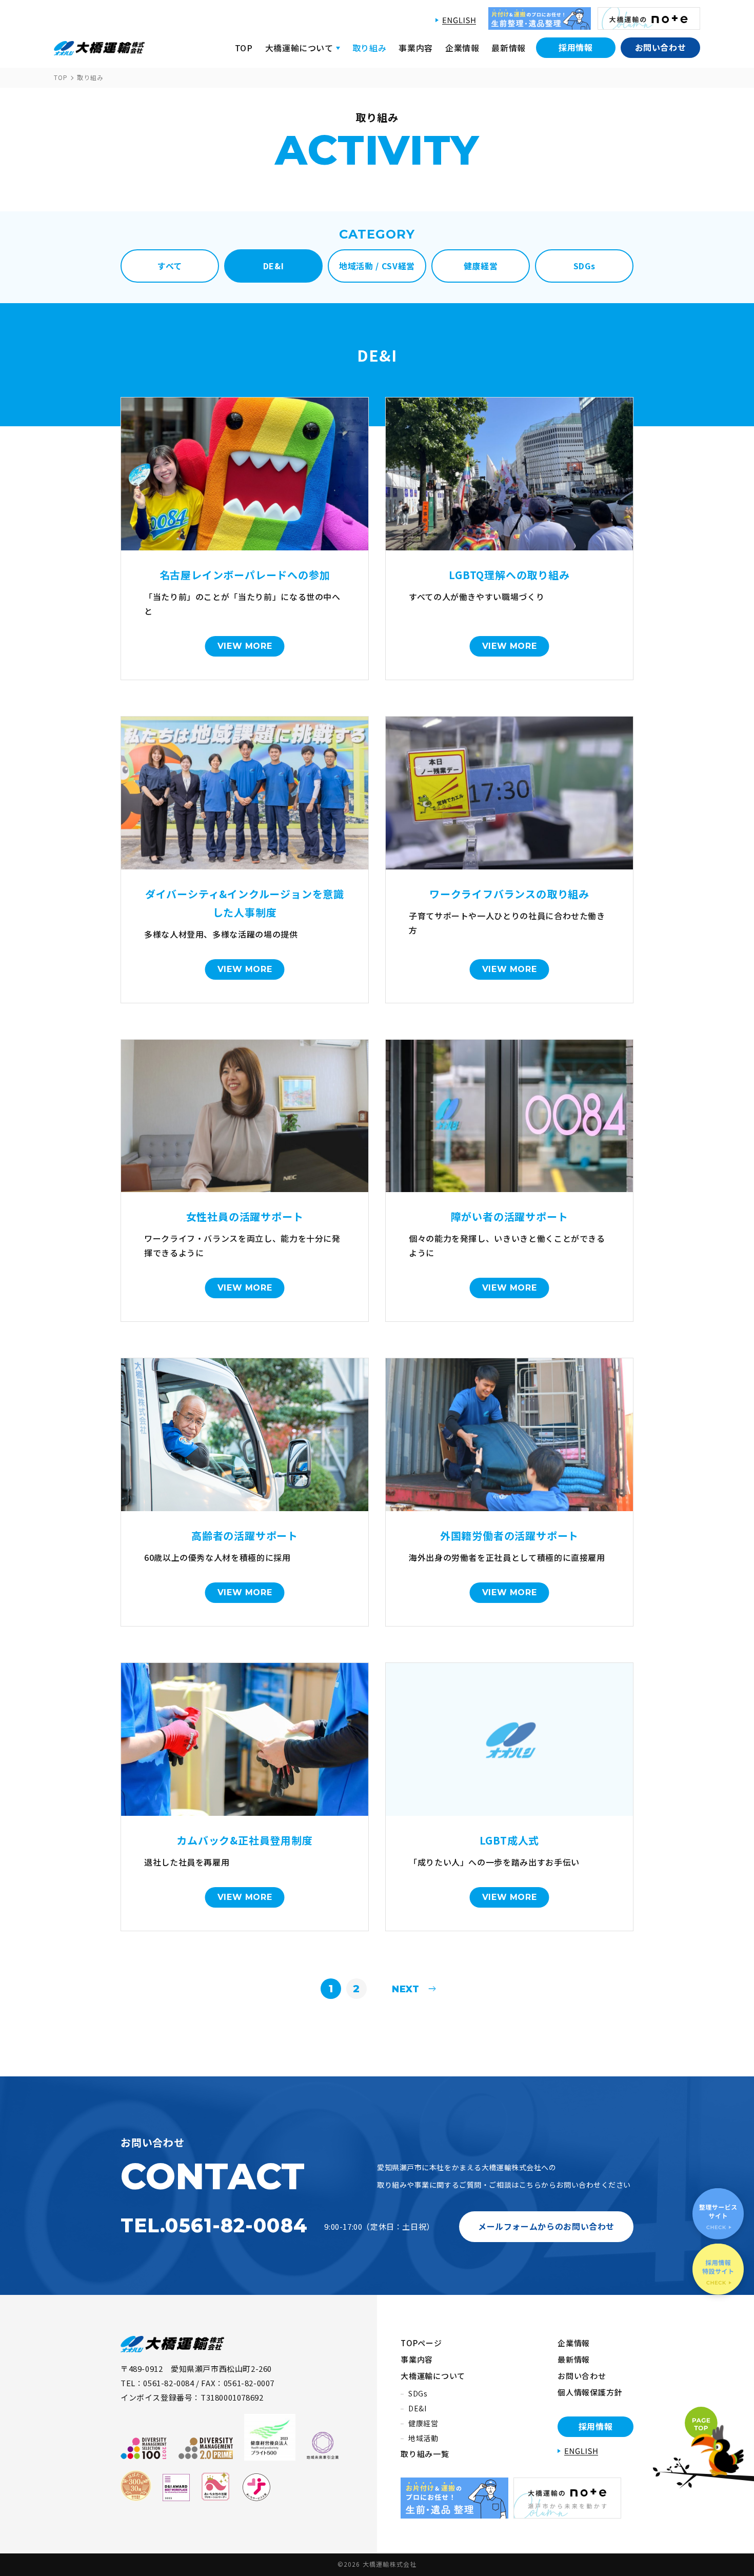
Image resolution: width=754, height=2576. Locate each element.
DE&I (418, 2408)
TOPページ (421, 2343)
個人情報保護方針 (590, 2392)
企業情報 (462, 48)
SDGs (418, 2393)
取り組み (370, 48)
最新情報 (509, 48)
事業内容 (416, 48)
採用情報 (576, 47)
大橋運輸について (433, 2376)
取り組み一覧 (425, 2454)
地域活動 (423, 2438)
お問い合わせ (661, 47)
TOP (244, 48)
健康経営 (423, 2423)
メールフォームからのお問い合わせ (546, 2226)
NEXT (403, 1989)
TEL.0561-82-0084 (214, 2225)
